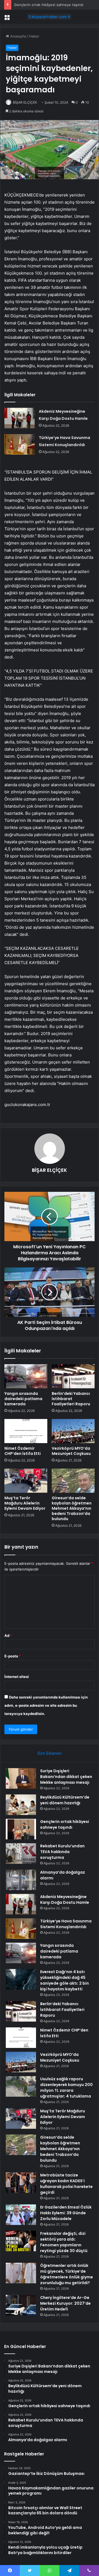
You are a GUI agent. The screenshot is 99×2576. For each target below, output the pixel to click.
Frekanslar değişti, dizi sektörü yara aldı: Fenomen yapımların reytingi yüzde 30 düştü (64, 2242)
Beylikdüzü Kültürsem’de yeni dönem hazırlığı (65, 1800)
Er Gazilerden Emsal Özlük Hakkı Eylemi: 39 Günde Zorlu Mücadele (66, 2213)
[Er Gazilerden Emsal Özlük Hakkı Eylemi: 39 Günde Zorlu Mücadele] (21, 2215)
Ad (8, 1635)
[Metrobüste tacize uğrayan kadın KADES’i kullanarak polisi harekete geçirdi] (21, 2183)
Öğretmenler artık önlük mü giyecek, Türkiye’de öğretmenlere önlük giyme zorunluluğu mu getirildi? (67, 2274)
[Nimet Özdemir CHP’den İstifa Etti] (26, 1431)
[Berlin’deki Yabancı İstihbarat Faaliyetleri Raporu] (73, 1376)
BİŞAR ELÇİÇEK (25, 102)
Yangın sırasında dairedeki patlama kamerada (23, 1399)
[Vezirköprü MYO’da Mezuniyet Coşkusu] (73, 1431)
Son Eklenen (50, 1753)
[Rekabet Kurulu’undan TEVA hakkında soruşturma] (21, 1853)
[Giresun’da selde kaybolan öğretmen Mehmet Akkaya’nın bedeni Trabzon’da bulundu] (73, 1481)
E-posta (13, 1656)
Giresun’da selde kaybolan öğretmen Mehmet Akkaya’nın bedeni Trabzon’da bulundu (72, 1508)
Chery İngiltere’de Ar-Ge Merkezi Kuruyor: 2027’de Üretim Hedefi (65, 2303)
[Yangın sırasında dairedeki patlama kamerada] (26, 1376)
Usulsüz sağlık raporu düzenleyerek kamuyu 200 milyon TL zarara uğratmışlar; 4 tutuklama (66, 2088)
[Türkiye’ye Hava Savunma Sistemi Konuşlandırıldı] (20, 444)
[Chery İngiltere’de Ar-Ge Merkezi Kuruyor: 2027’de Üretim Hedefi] (21, 2305)
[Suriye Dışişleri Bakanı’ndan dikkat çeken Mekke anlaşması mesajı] (21, 1778)
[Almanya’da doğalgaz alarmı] (21, 1880)
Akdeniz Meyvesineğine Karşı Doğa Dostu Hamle (65, 1900)
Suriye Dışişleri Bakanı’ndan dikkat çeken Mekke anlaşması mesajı (66, 1777)
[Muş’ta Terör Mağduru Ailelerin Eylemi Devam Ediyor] (26, 1481)
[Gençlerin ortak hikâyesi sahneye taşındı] (21, 1829)
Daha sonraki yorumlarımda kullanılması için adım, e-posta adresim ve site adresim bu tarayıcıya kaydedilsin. (46, 1705)
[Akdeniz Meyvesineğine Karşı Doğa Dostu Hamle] (20, 418)
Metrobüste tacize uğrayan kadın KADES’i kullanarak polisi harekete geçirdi (66, 2184)
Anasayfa (17, 36)
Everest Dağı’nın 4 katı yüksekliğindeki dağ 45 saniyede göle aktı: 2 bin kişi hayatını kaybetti (64, 1980)
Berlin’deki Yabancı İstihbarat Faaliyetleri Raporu (71, 1399)
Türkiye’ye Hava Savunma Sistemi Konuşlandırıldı (66, 1924)
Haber (34, 36)
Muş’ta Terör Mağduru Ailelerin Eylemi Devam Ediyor (25, 1503)
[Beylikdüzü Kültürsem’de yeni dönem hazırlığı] (21, 1805)
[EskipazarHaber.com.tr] (50, 17)
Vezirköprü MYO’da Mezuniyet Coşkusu (71, 1451)
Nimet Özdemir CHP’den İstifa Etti (23, 1451)
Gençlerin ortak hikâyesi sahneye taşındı (49, 5)
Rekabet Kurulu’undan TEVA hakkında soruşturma (62, 1852)
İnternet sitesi (17, 1677)
